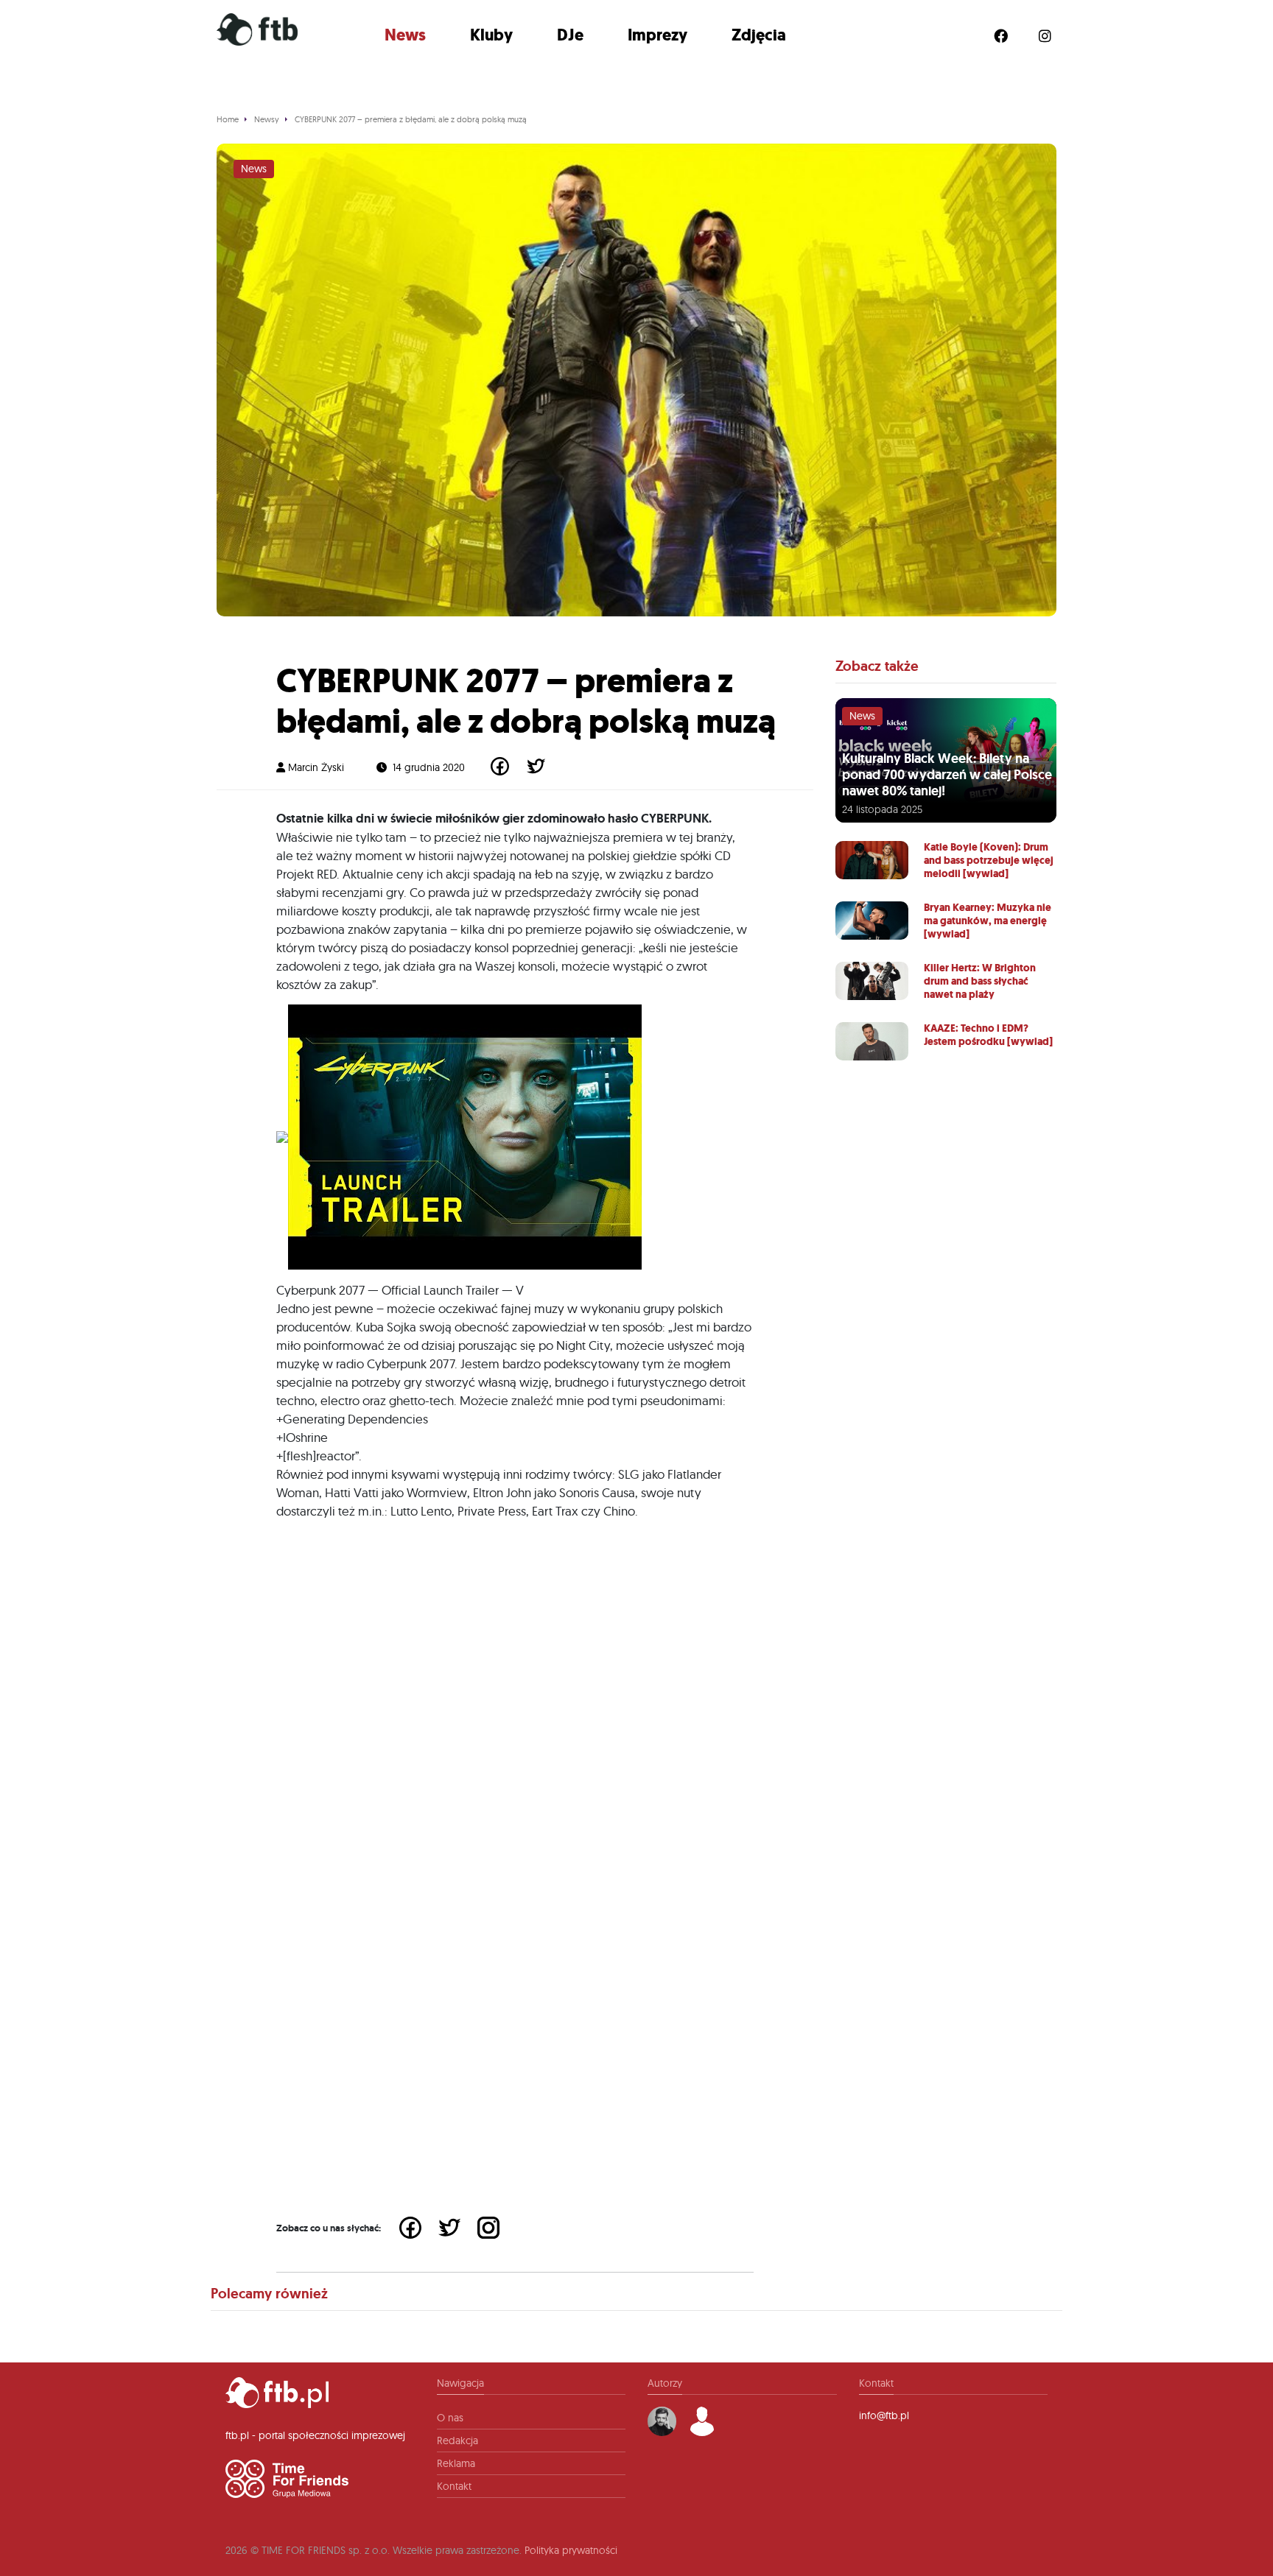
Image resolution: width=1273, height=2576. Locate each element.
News (405, 35)
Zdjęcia (759, 35)
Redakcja (457, 2440)
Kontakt (454, 2486)
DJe (570, 35)
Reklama (456, 2463)
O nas (450, 2418)
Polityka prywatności (571, 2550)
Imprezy (657, 35)
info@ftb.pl (884, 2415)
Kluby (491, 35)
